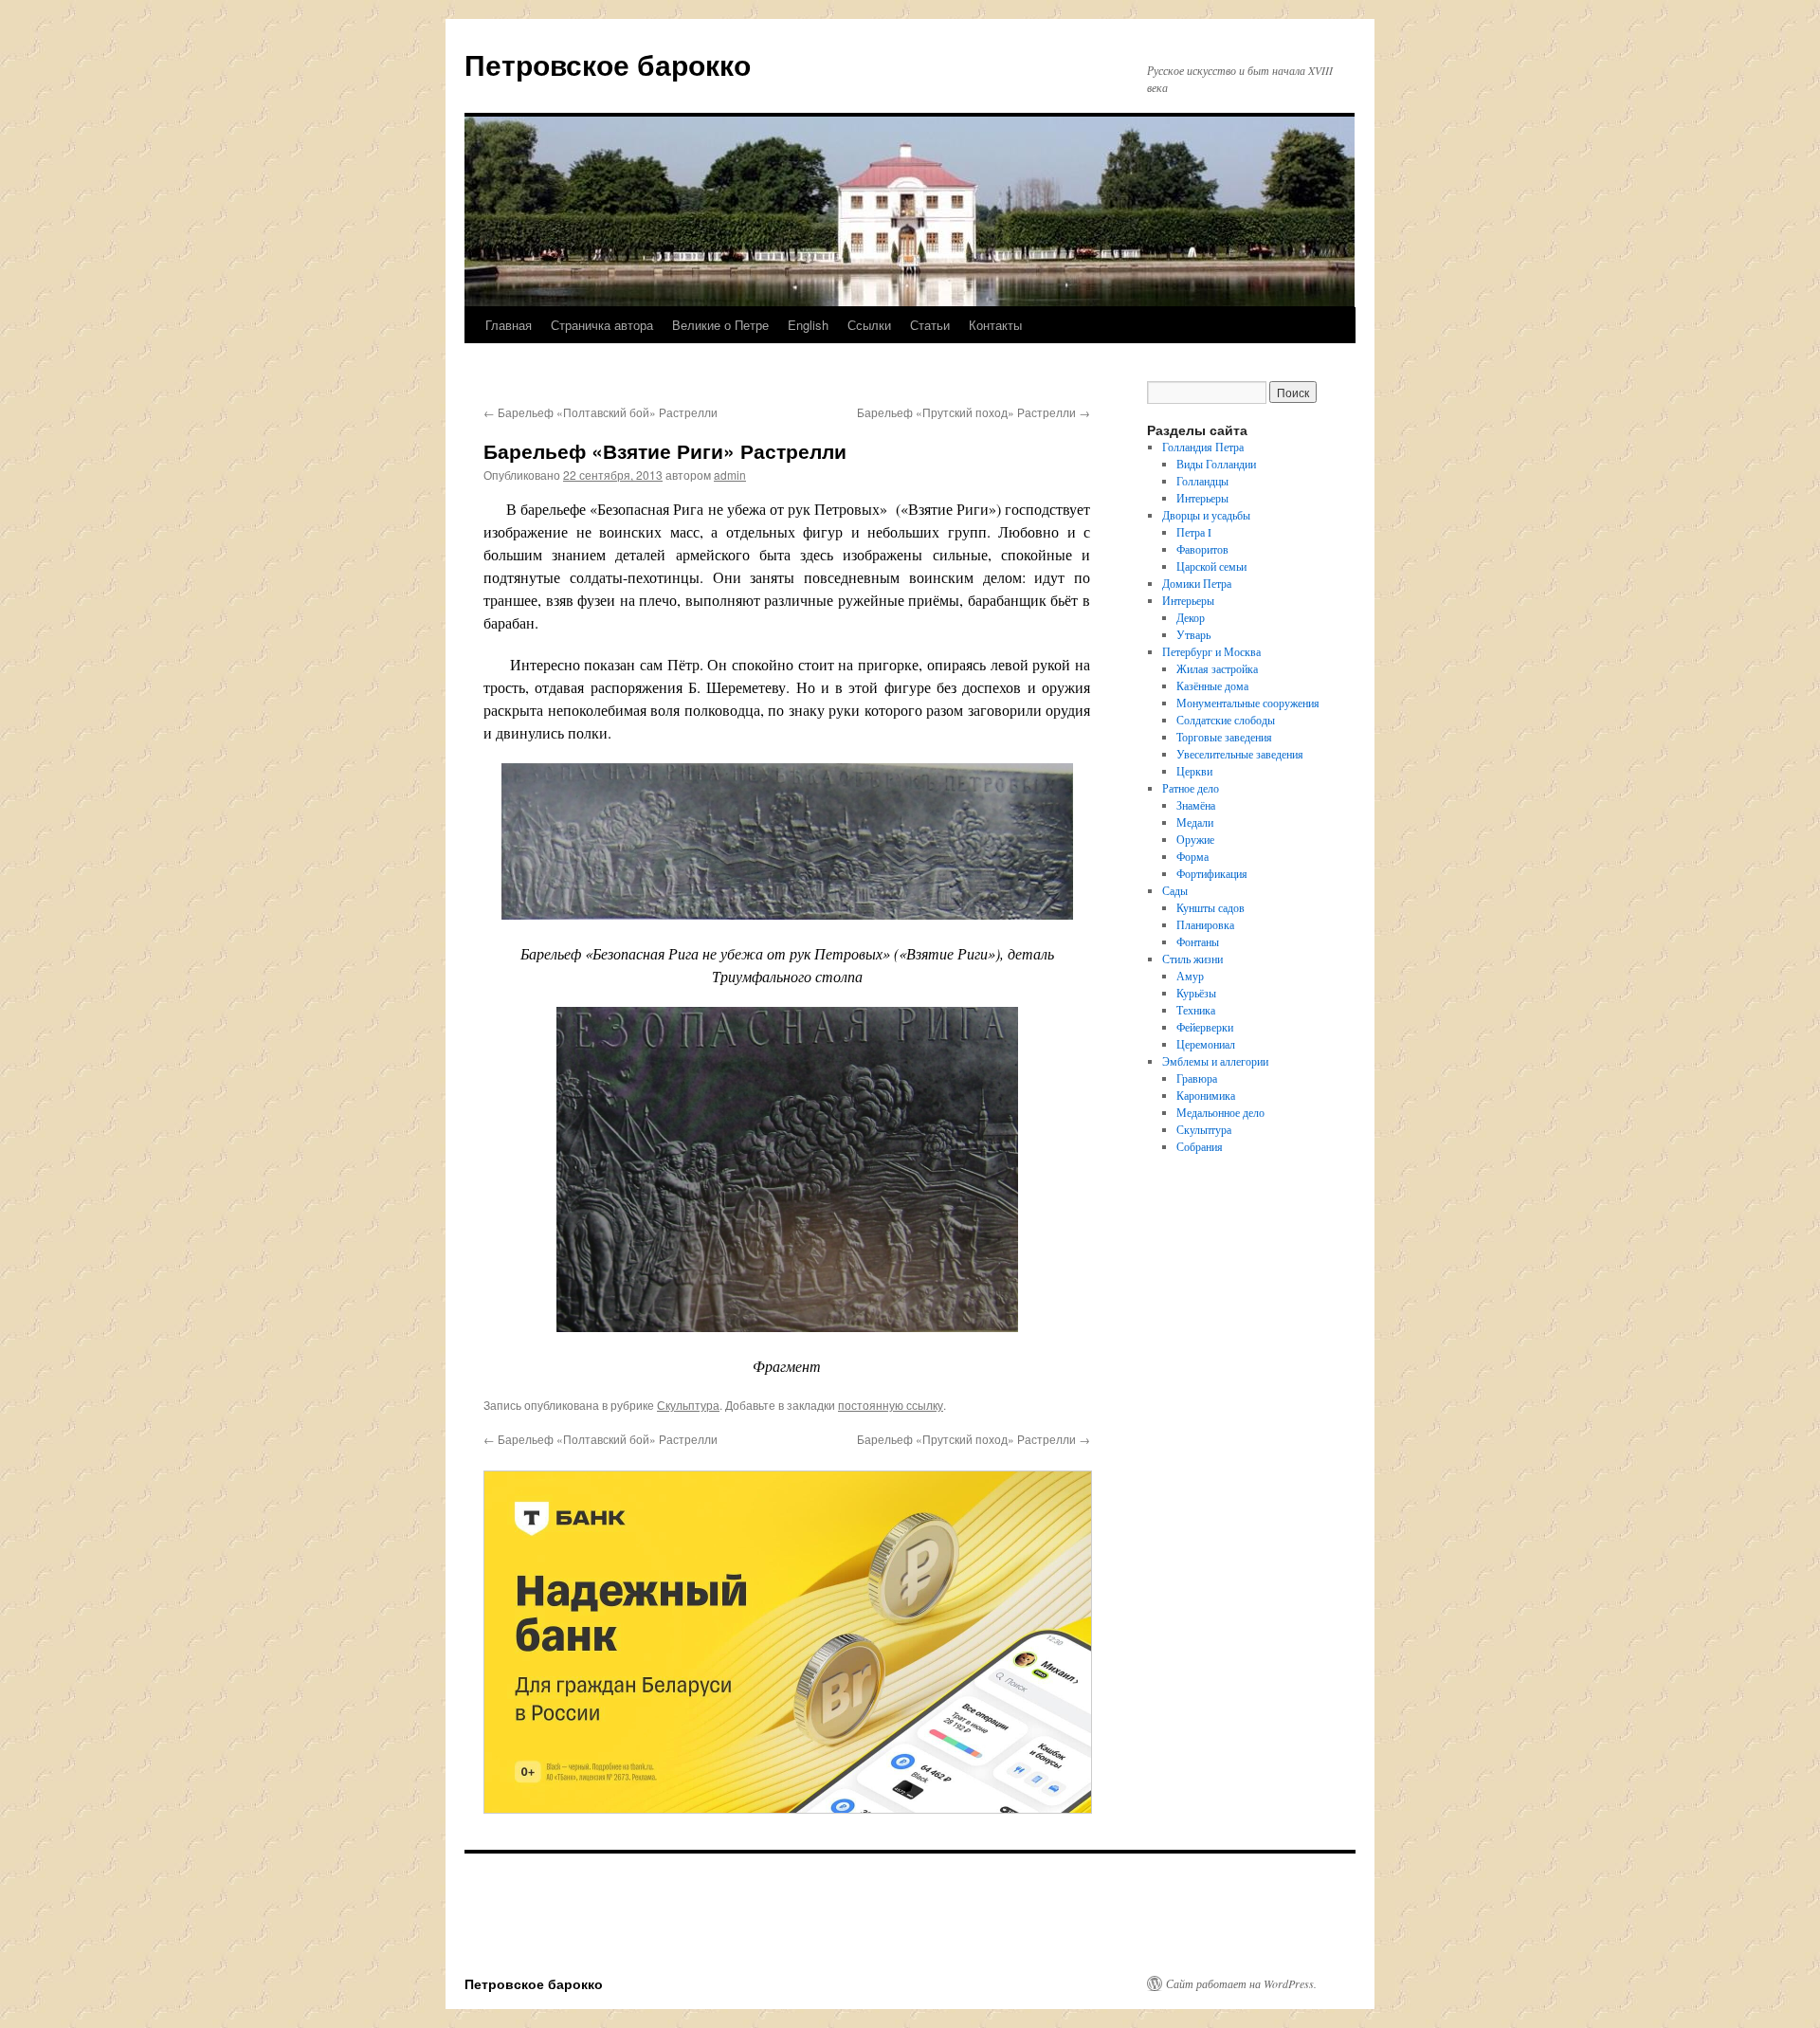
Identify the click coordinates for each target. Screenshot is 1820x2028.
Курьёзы (1196, 993)
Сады (1175, 890)
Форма (1192, 856)
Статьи (930, 325)
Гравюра (1197, 1078)
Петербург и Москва (1211, 651)
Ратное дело (1191, 788)
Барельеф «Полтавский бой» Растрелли (601, 412)
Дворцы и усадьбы (1206, 515)
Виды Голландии (1216, 464)
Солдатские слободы (1226, 720)
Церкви (1194, 771)
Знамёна (1196, 805)
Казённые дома (1212, 685)
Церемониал (1206, 1044)
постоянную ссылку (891, 1405)
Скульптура (688, 1405)
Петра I (1194, 532)
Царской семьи (1211, 566)
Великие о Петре (720, 325)
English (808, 325)
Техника (1196, 1010)
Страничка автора (602, 325)
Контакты (995, 325)
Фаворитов (1202, 549)
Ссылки (869, 325)
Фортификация (1212, 873)
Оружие (1195, 839)
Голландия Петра (1203, 447)
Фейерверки (1205, 1027)
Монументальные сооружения (1248, 703)
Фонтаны (1198, 941)
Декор (1191, 617)
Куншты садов (1210, 907)
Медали (1195, 822)
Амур (1190, 976)
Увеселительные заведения (1240, 754)
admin (730, 475)
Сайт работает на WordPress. (1241, 1983)
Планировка (1205, 924)
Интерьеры (1202, 498)
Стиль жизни (1192, 959)
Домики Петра (1197, 583)
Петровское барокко (608, 64)
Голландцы (1202, 481)
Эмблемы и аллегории (1215, 1061)
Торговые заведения (1224, 737)
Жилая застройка (1217, 668)
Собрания (1200, 1146)
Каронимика (1206, 1095)
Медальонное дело (1220, 1112)
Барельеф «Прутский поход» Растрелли (974, 412)
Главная (509, 325)
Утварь (1193, 634)
